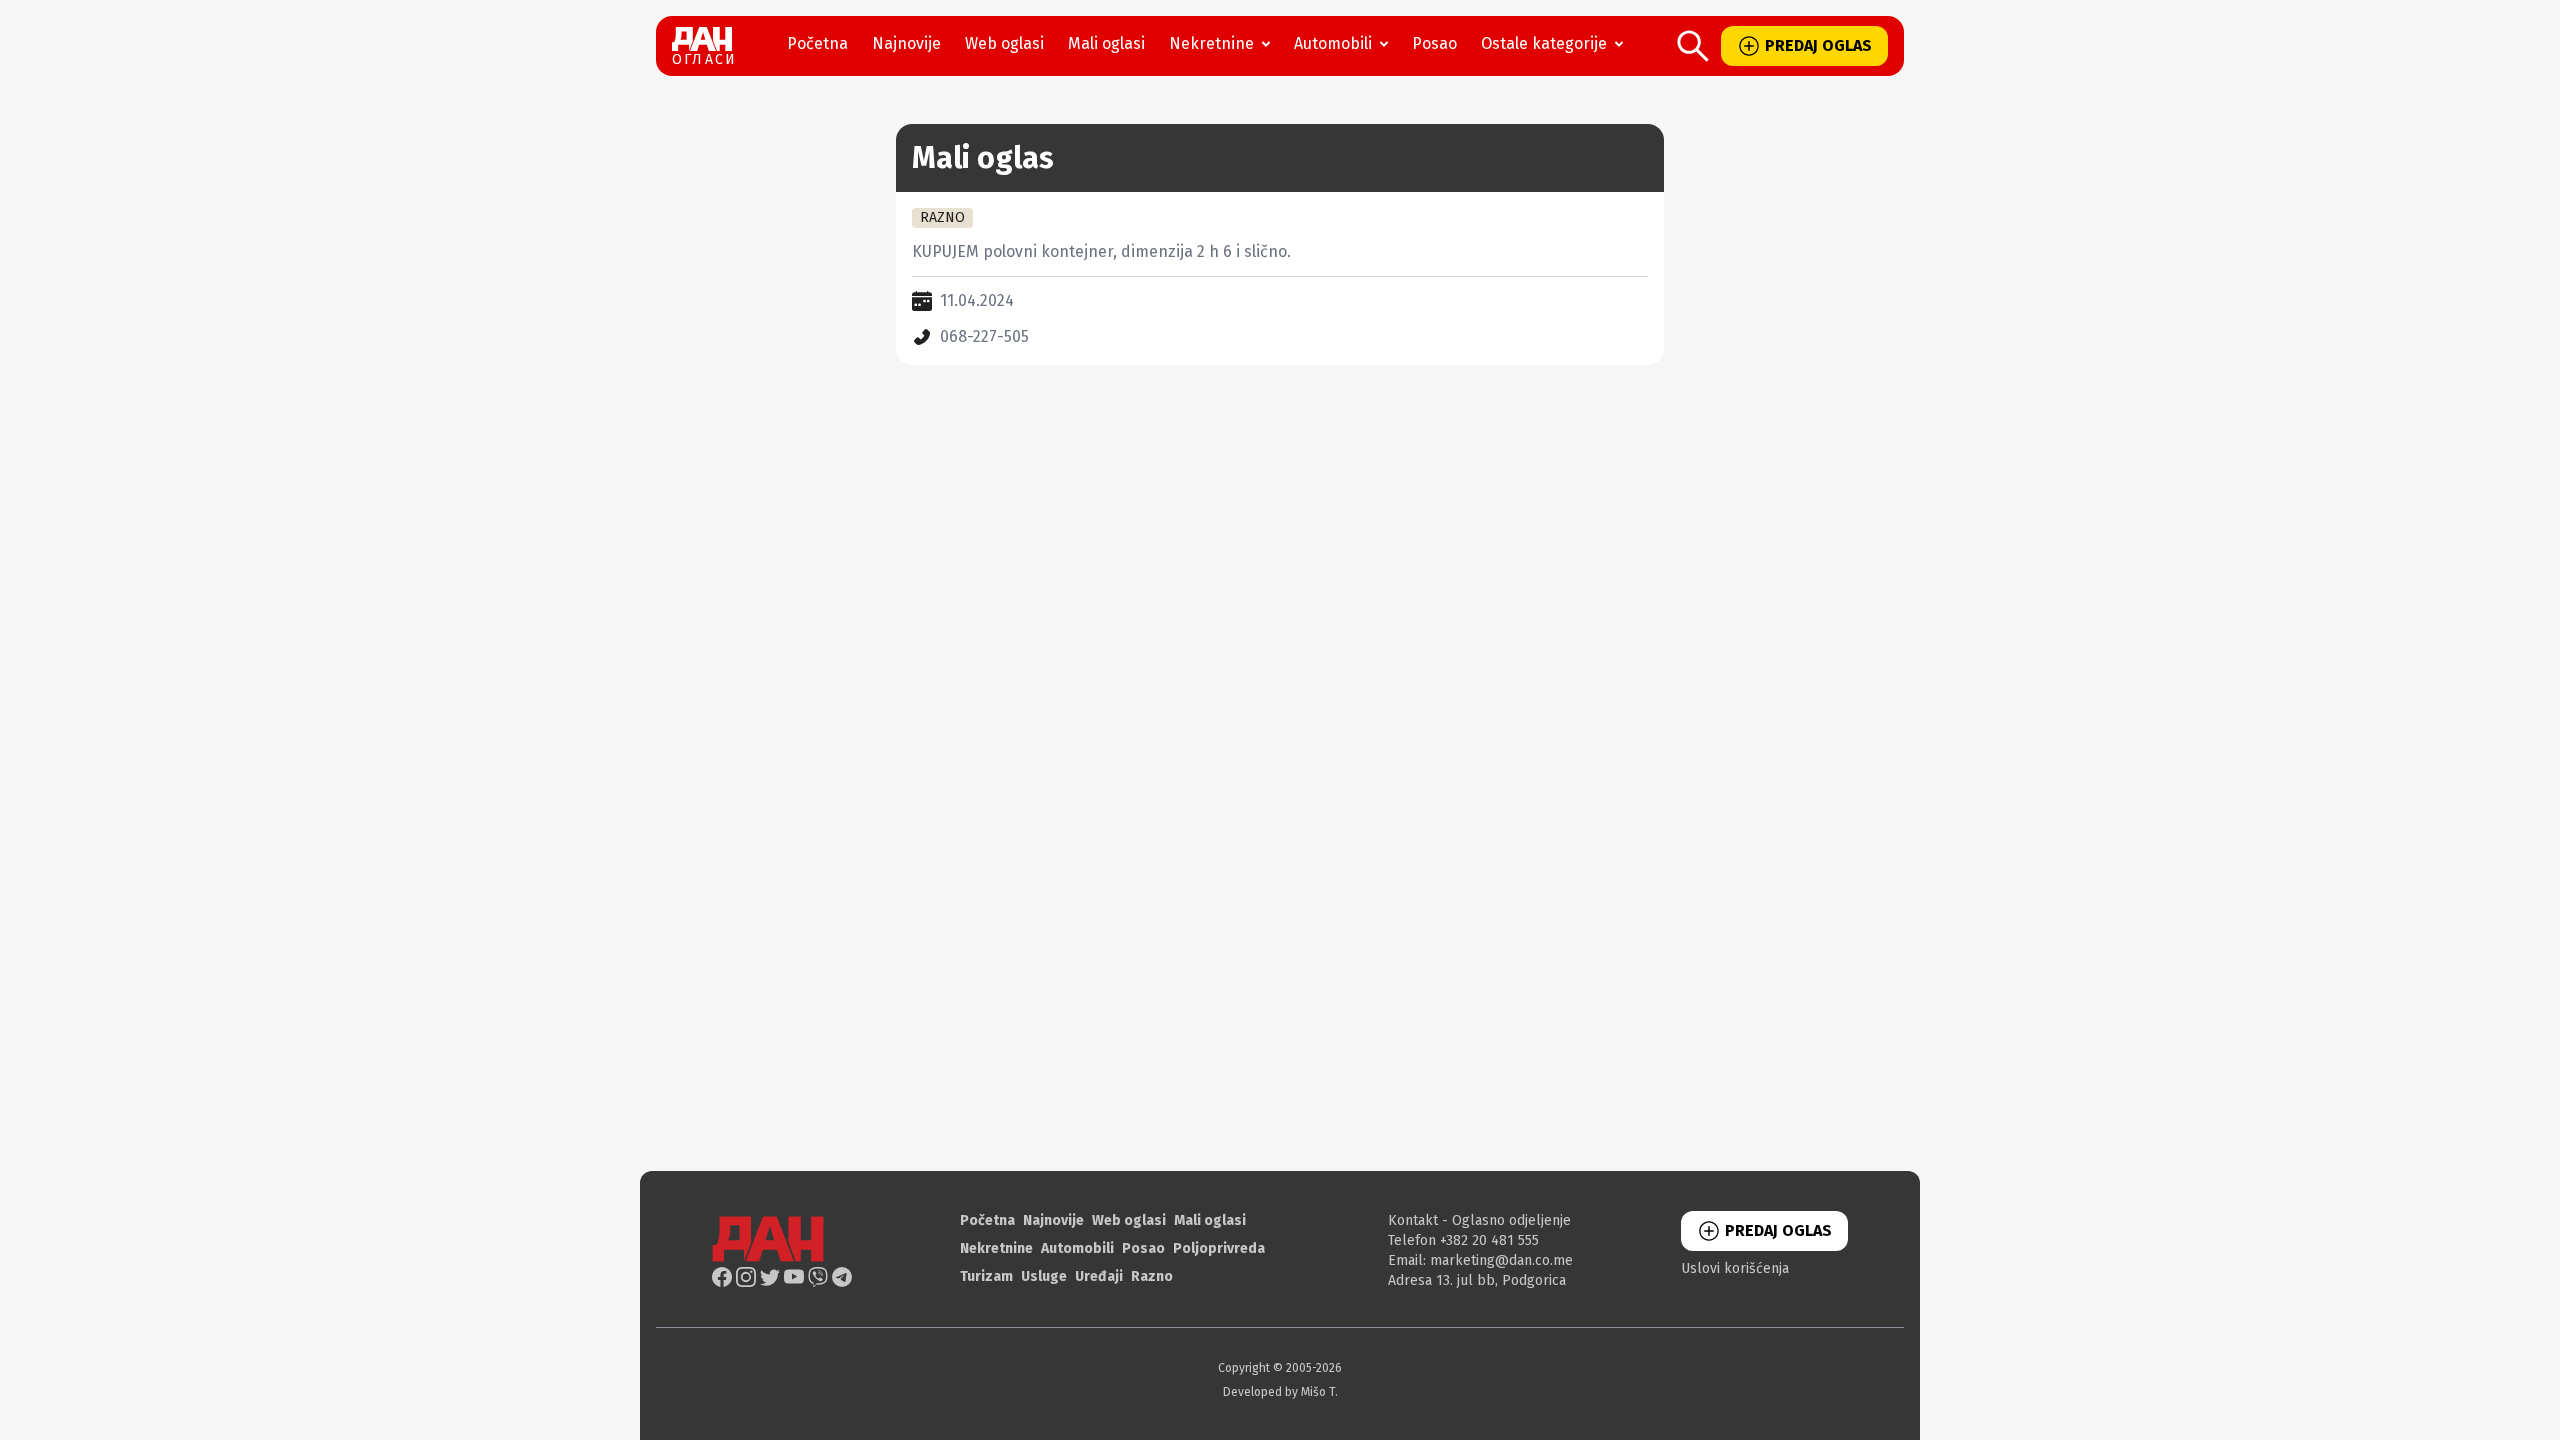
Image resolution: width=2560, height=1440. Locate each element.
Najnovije (906, 43)
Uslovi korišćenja (1735, 1268)
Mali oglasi (1106, 43)
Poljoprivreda (1219, 1248)
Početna (817, 43)
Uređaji (1099, 1276)
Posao (1434, 43)
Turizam (986, 1276)
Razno (1152, 1276)
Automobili (1333, 43)
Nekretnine (1211, 43)
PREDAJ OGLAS (1818, 45)
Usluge (1044, 1276)
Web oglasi (1004, 43)
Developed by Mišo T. (1280, 1392)
